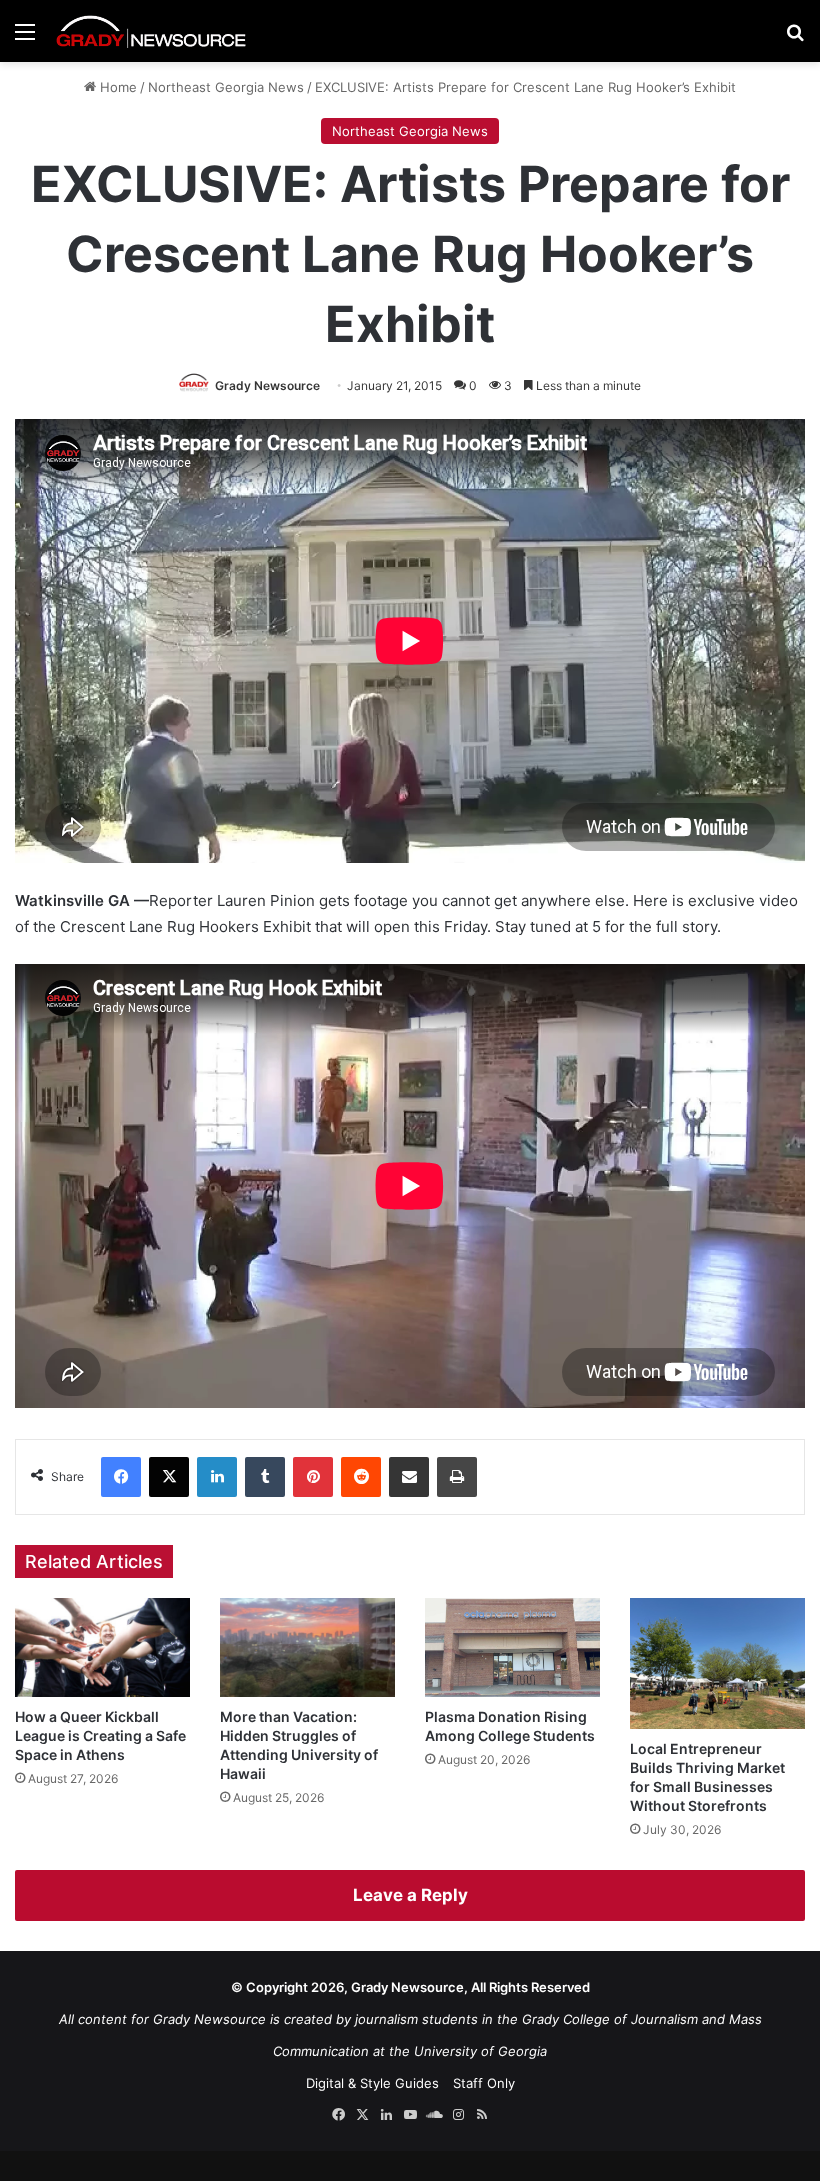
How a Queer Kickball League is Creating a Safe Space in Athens (100, 1735)
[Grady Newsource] (151, 31)
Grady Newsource (267, 385)
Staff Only (484, 2083)
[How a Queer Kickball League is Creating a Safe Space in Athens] (102, 1647)
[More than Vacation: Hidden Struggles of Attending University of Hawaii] (307, 1647)
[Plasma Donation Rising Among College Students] (512, 1647)
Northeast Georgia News (226, 87)
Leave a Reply (410, 1895)
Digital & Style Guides (372, 2083)
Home (116, 87)
